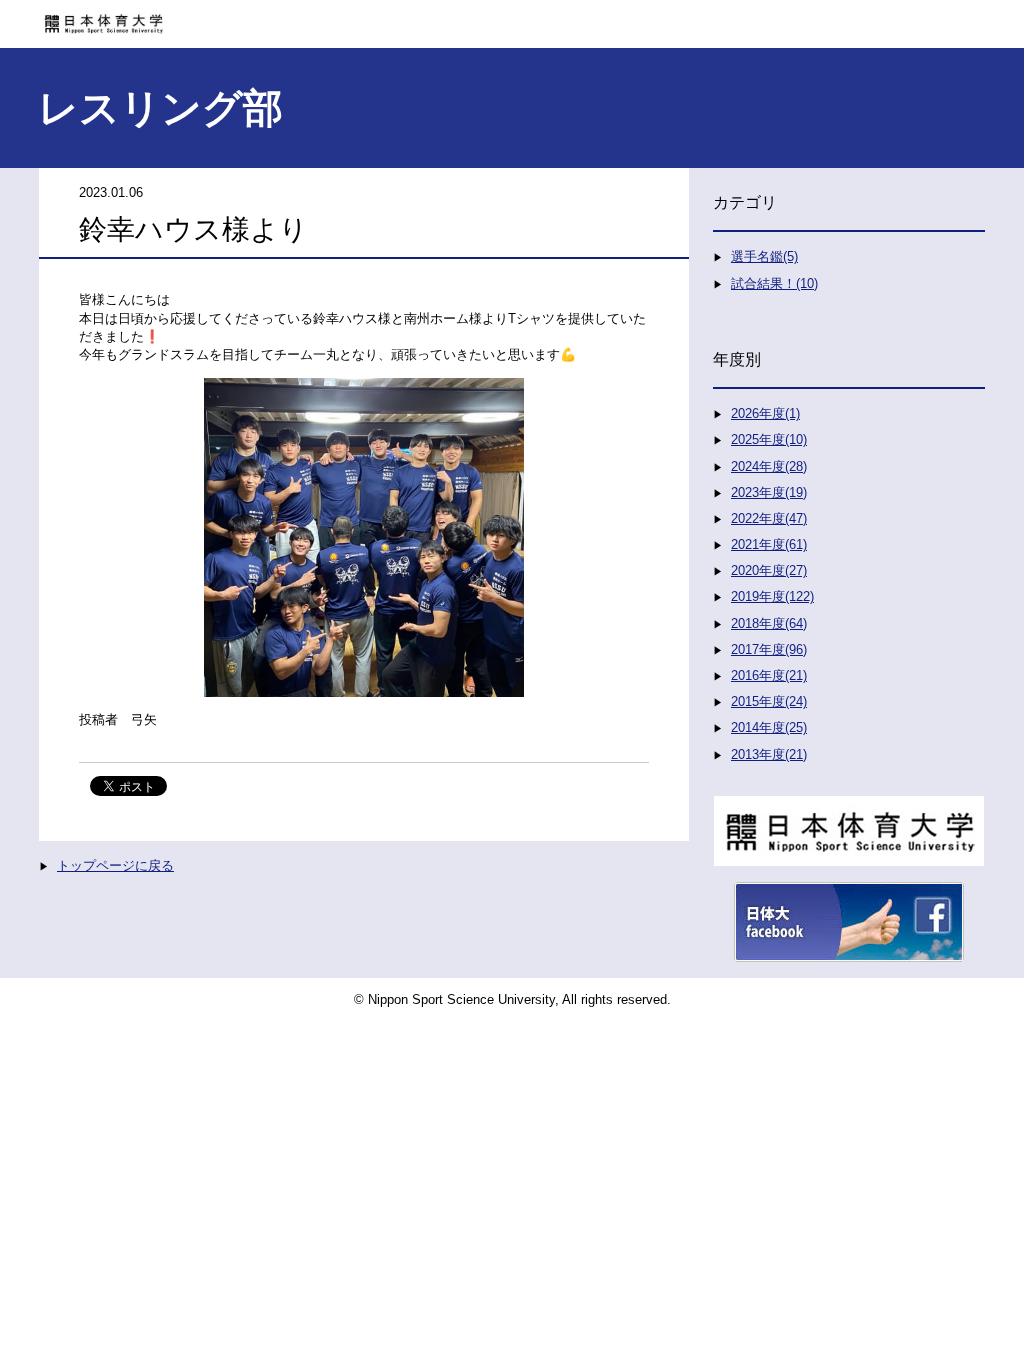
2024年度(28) (769, 466)
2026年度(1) (765, 413)
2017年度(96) (769, 649)
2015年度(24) (769, 701)
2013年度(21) (769, 754)
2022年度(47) (769, 518)
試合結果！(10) (774, 283)
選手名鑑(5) (764, 256)
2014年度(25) (769, 727)
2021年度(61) (769, 544)
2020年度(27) (769, 570)
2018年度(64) (769, 623)
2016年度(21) (769, 675)
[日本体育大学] (512, 17)
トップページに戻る (115, 865)
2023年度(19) (769, 492)
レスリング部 (160, 108)
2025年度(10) (769, 439)
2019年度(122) (772, 596)
